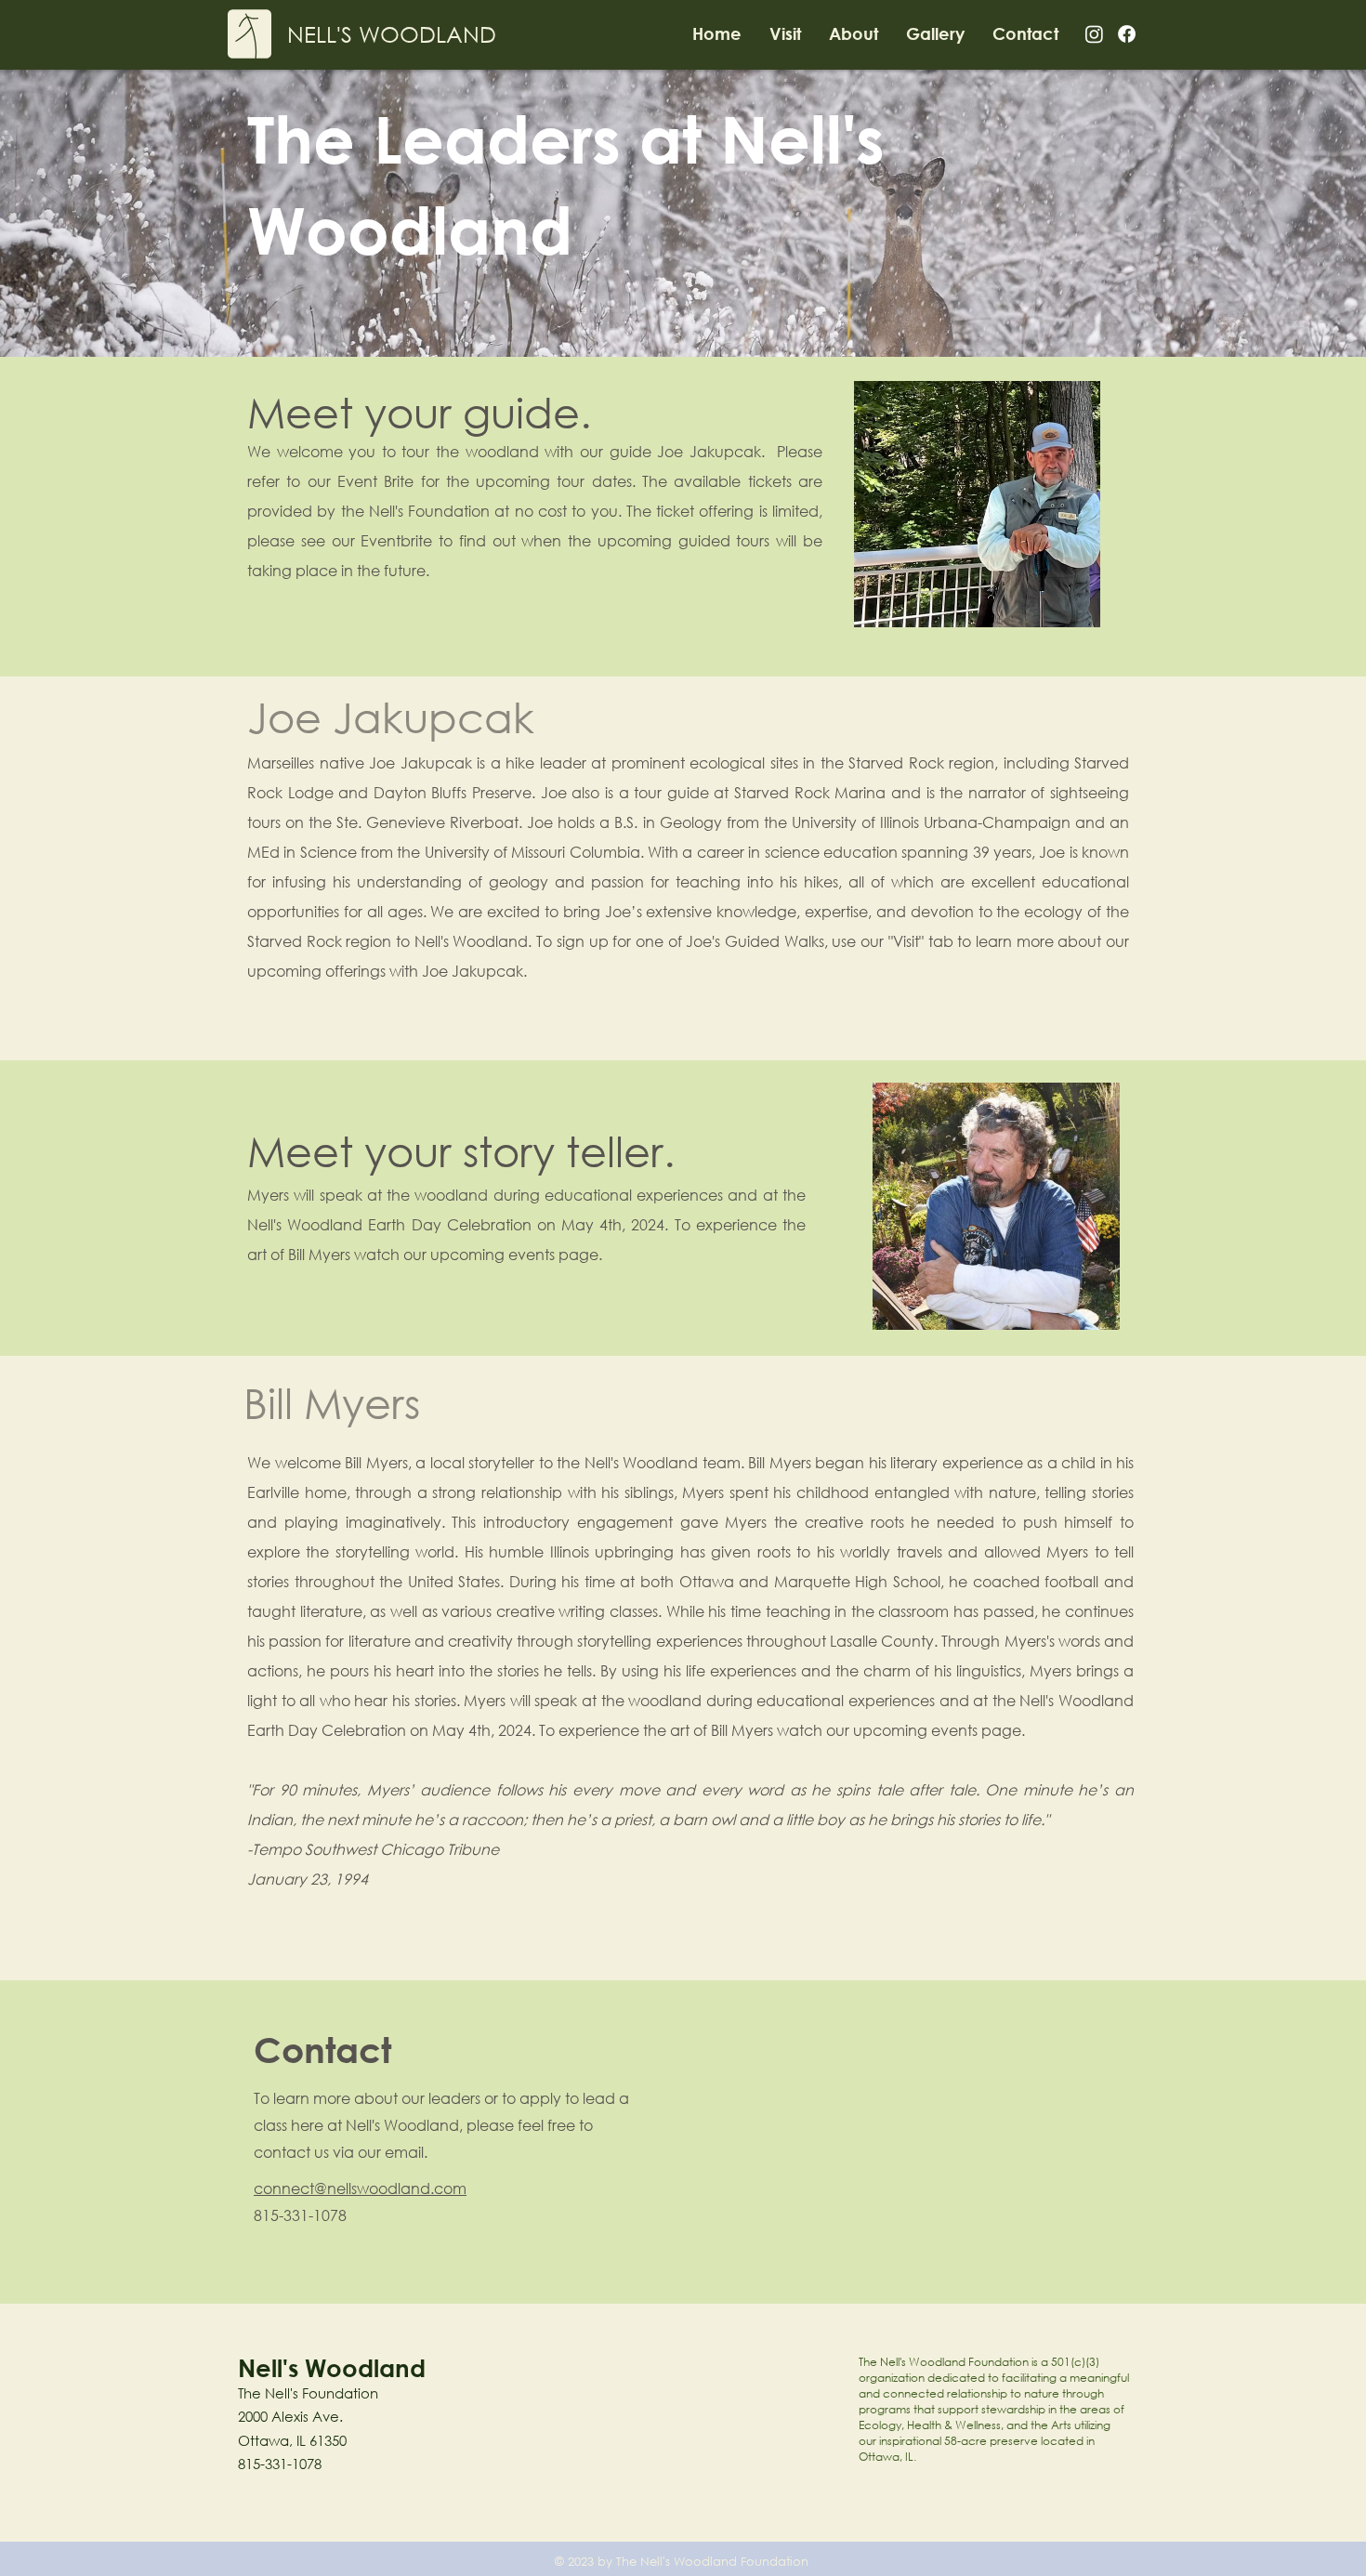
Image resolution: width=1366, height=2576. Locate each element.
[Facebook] (1127, 34)
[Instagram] (1094, 34)
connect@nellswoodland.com (360, 2188)
